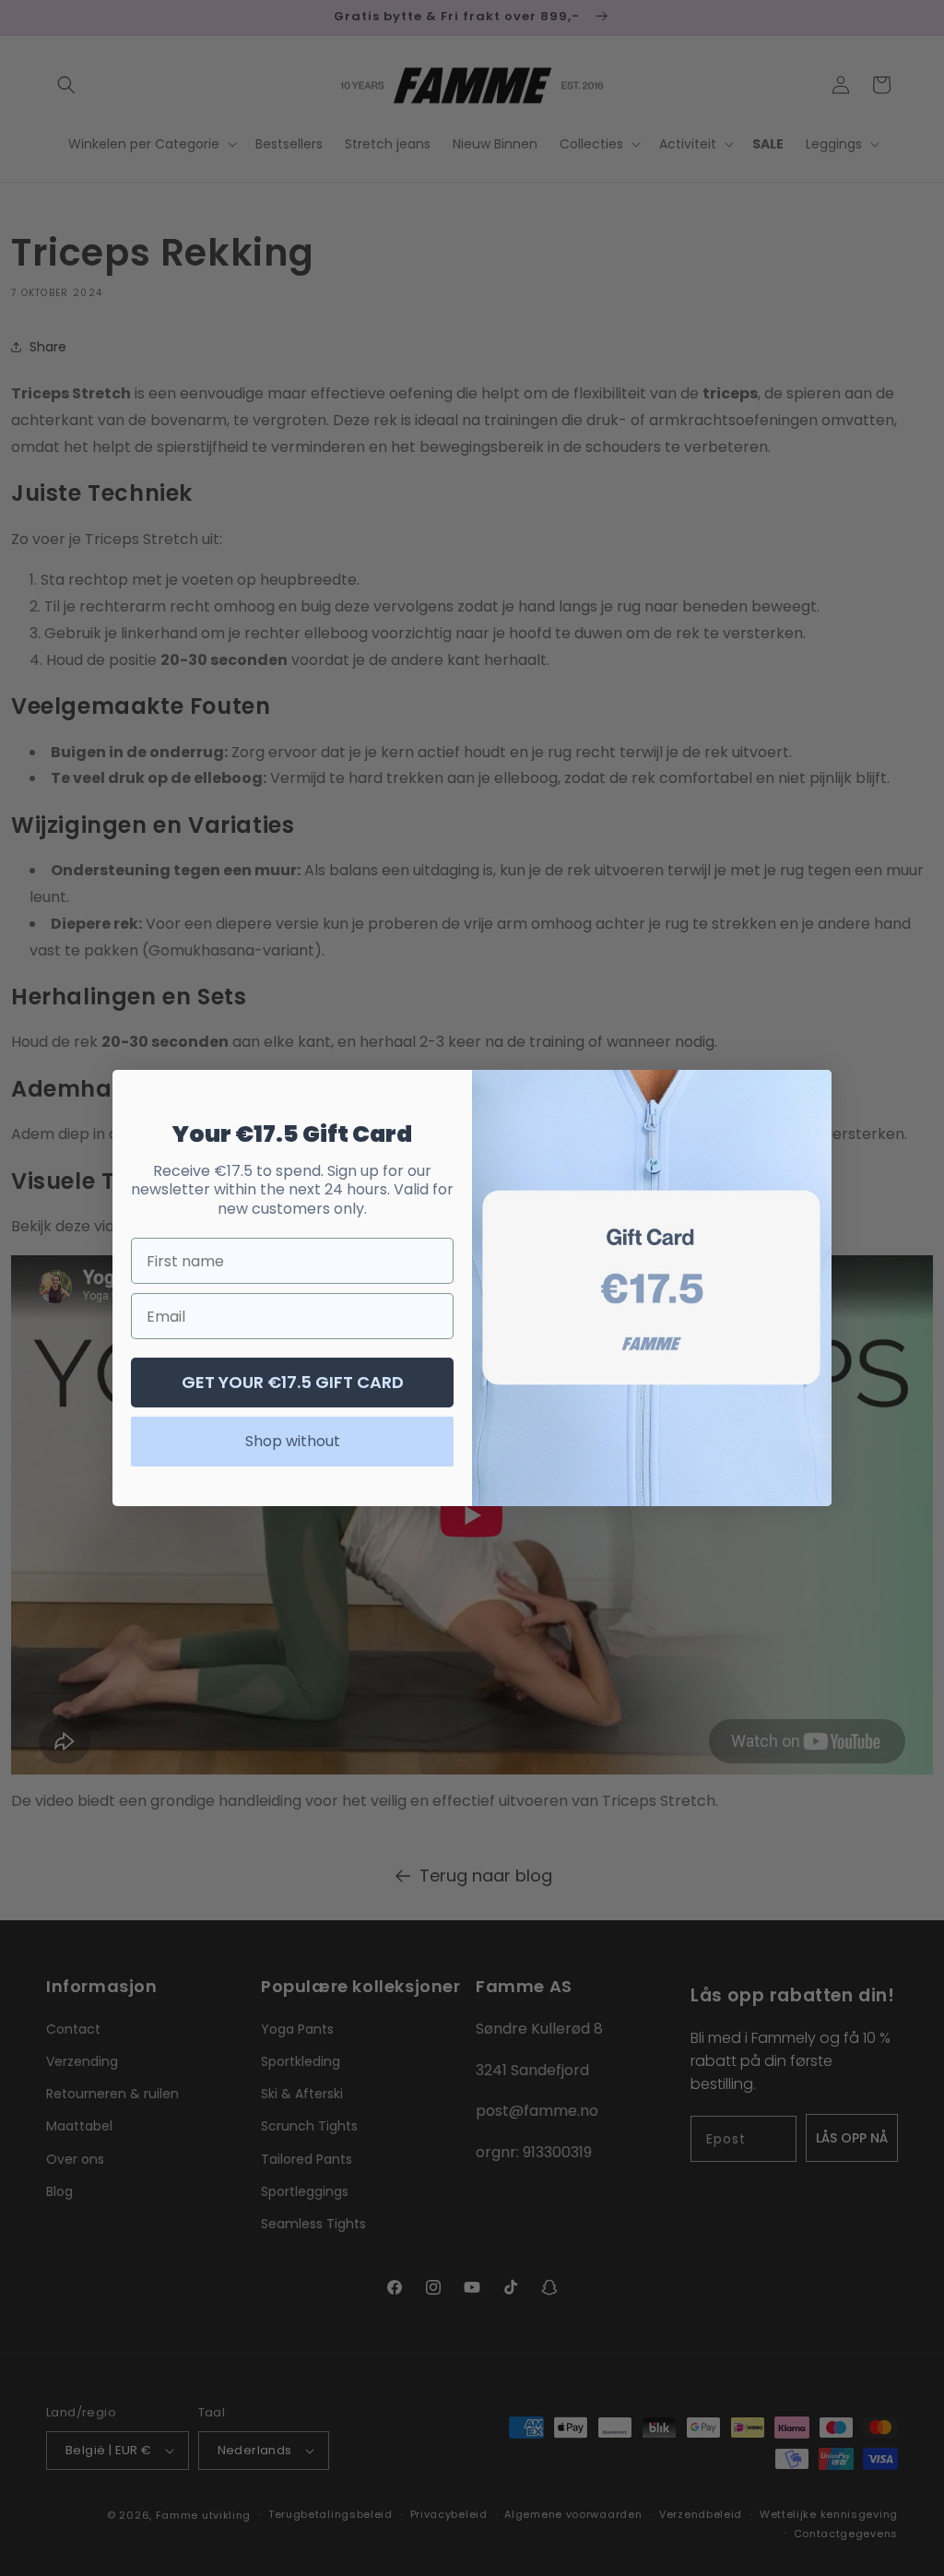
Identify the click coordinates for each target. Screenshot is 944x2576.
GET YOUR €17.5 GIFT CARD (293, 1382)
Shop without (293, 1441)
